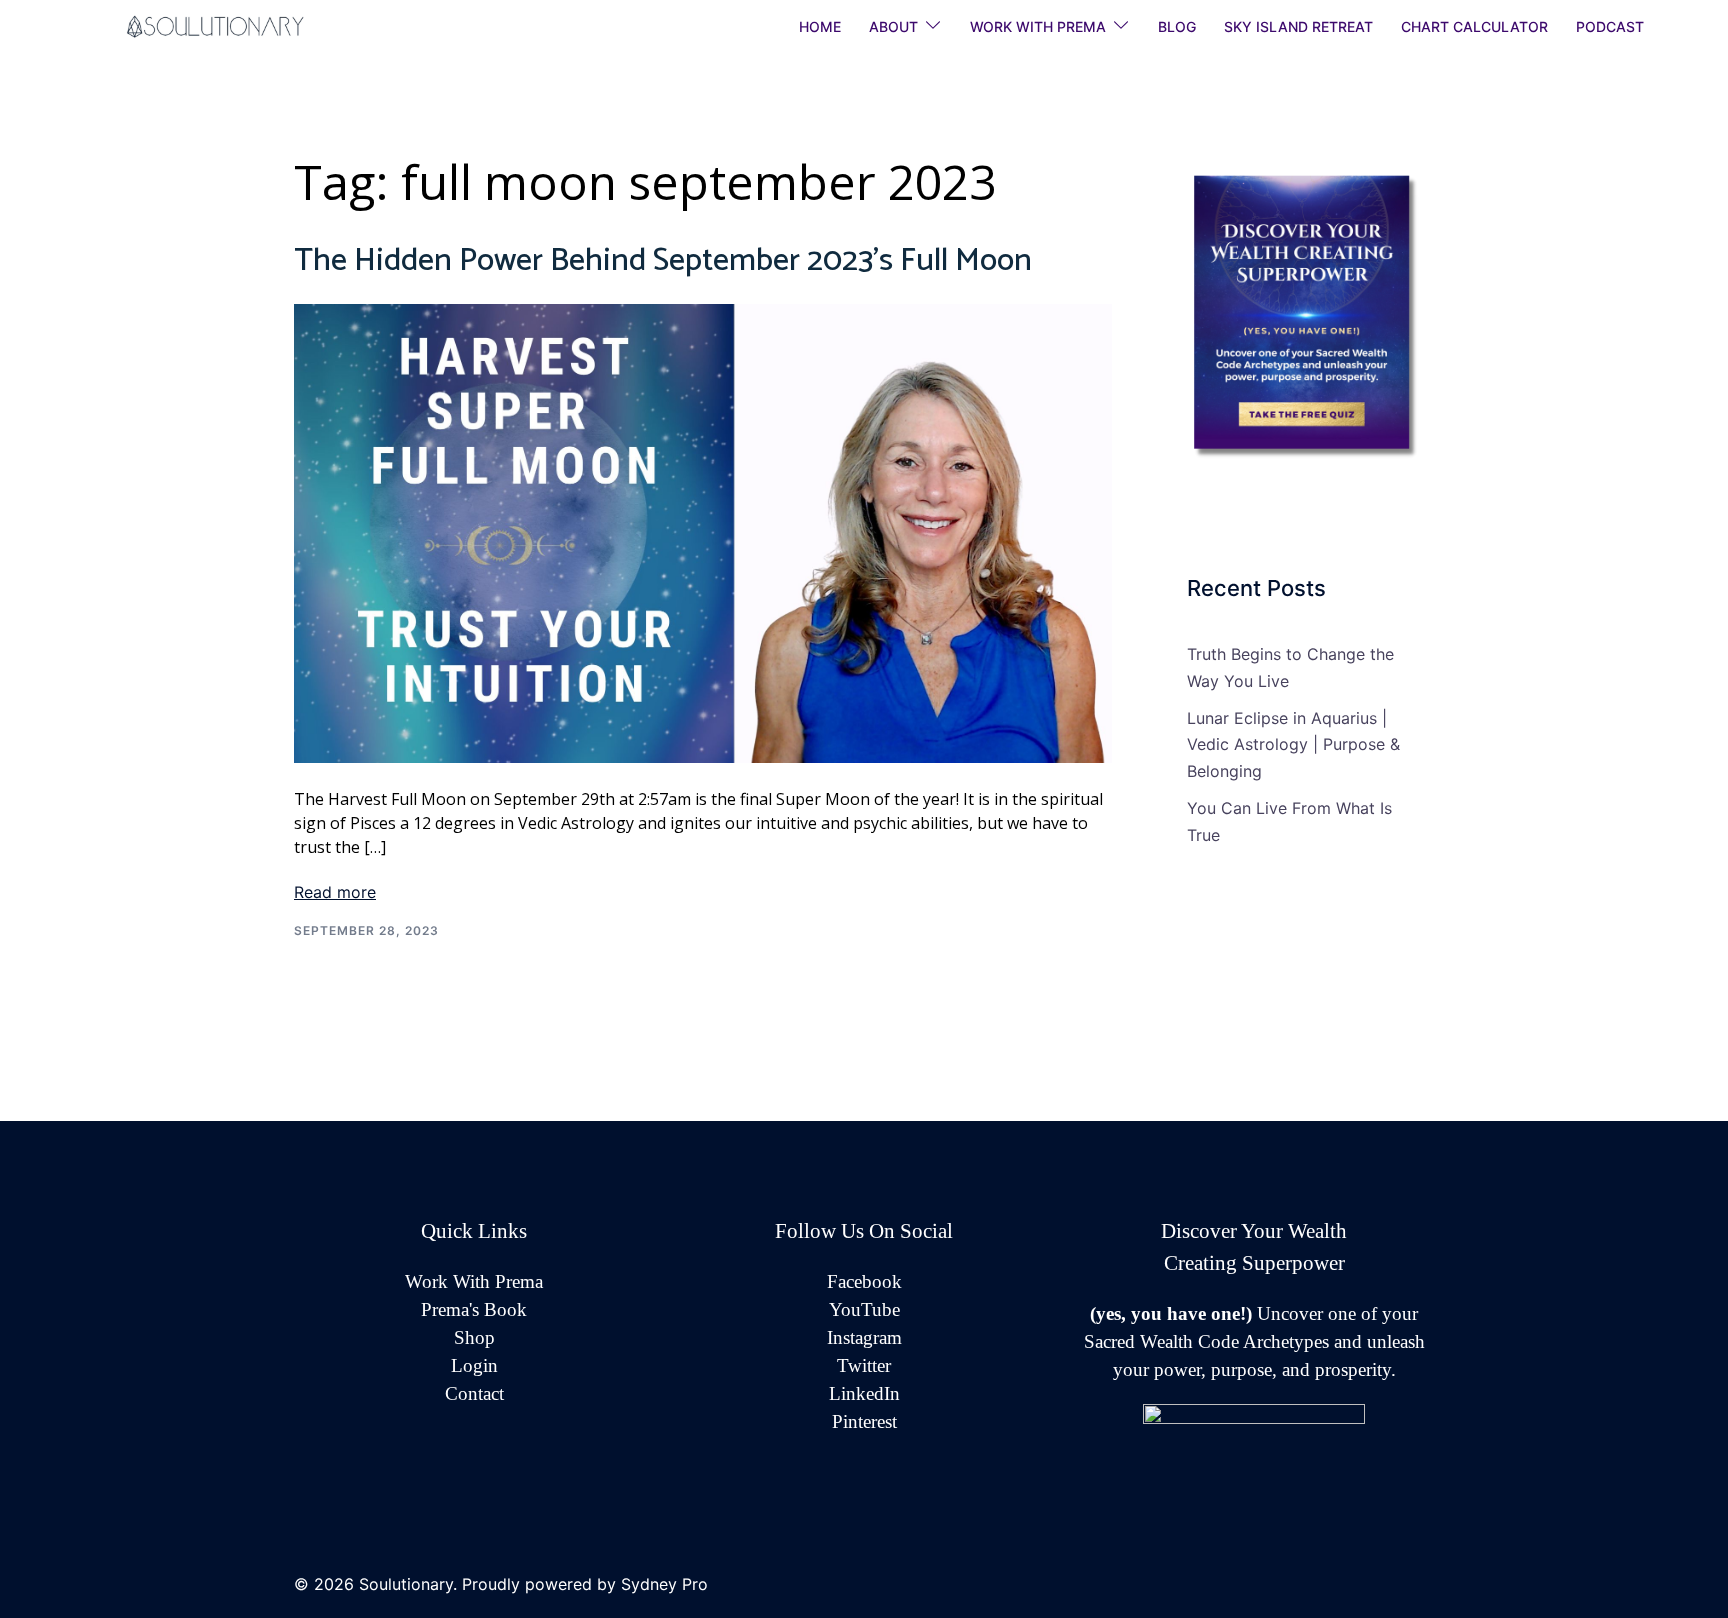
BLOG (1177, 26)
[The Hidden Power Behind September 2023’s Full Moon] (703, 532)
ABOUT (893, 26)
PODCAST (1610, 26)
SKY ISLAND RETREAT (1298, 26)
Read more (335, 892)
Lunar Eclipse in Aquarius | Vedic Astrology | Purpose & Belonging (1293, 745)
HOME (820, 26)
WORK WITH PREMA (1038, 26)
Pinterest (864, 1421)
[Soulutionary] (240, 25)
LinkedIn (864, 1393)
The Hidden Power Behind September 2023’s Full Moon (663, 261)
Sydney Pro (664, 1584)
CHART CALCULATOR (1474, 26)
